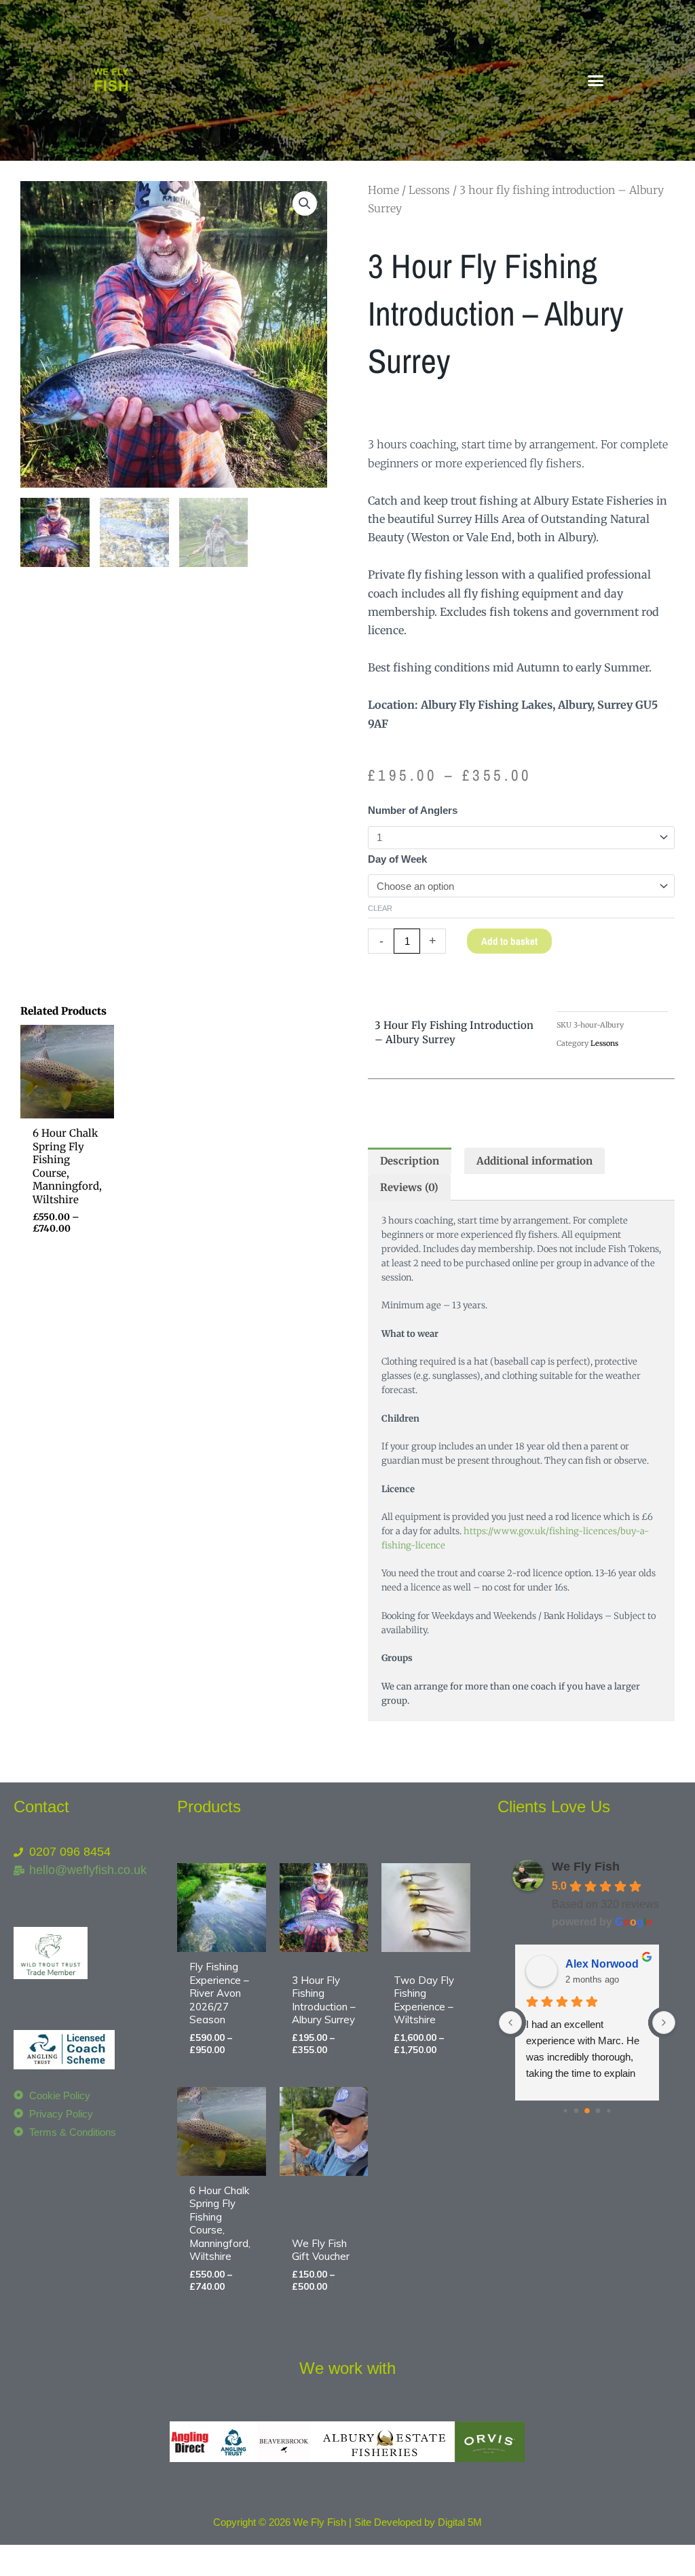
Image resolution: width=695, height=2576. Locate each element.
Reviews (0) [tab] (409, 1187)
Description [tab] (410, 1161)
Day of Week (397, 859)
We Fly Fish (586, 1867)
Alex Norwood (602, 1964)
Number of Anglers (413, 810)
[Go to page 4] (609, 2110)
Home (383, 190)
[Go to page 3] (598, 2111)
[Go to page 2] (587, 2111)
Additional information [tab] (534, 1161)
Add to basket (509, 941)
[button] (595, 81)
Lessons (429, 190)
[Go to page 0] (566, 2110)
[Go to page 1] (577, 2111)
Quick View (68, 1107)
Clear (380, 908)
